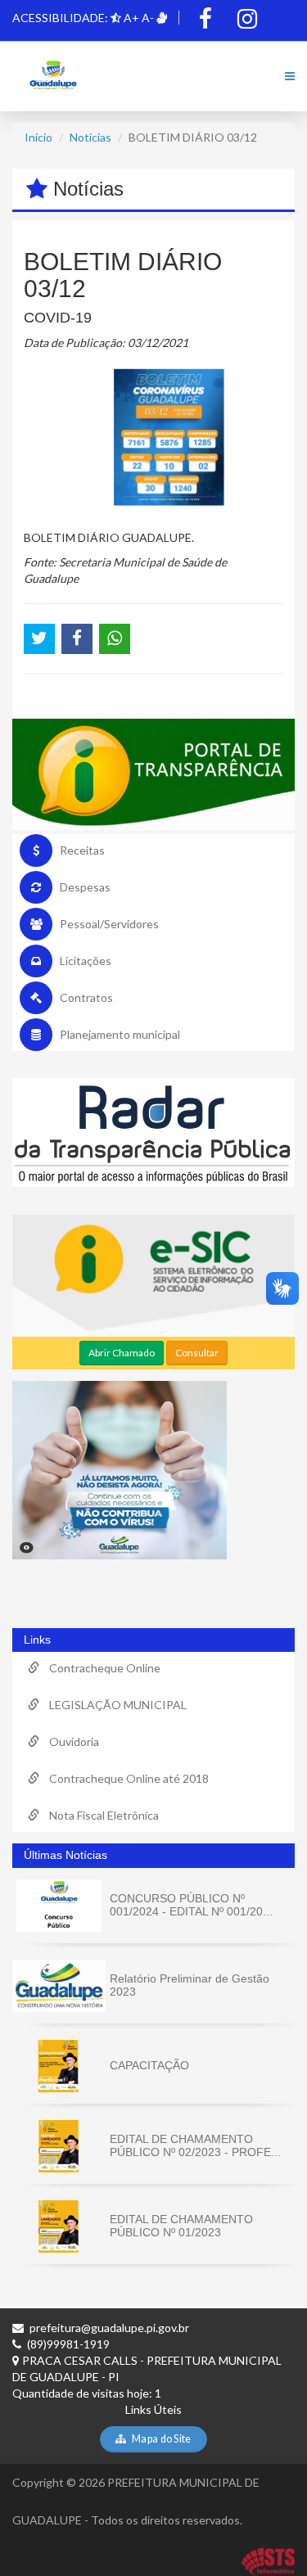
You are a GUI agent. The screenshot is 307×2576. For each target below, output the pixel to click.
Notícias (90, 137)
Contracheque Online (100, 1668)
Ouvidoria (69, 1741)
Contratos (86, 997)
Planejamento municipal (120, 1034)
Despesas (85, 887)
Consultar (197, 1353)
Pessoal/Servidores (109, 924)
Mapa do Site (161, 2439)
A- (148, 18)
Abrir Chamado (122, 1353)
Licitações (86, 961)
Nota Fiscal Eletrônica (99, 1815)
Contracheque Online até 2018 (124, 1778)
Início (38, 137)
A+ (131, 18)
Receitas (82, 850)
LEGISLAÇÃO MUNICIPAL (113, 1705)
